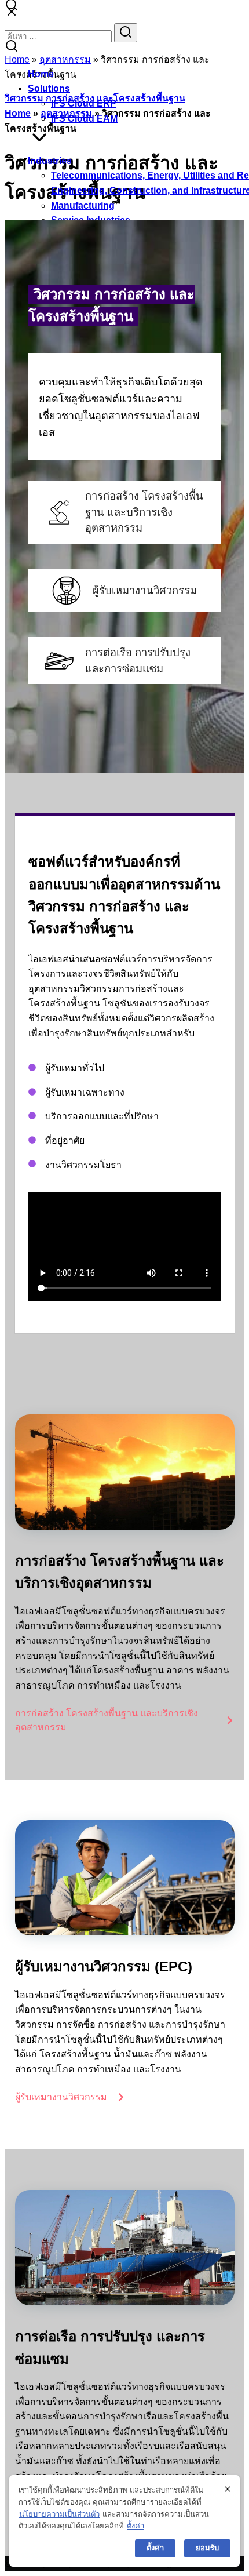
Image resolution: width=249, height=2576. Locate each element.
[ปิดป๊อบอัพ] (228, 2489)
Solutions (49, 88)
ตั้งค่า (136, 2526)
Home (41, 74)
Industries (50, 161)
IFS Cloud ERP (84, 103)
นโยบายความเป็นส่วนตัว (59, 2514)
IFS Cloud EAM (84, 119)
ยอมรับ (207, 2548)
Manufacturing (83, 205)
